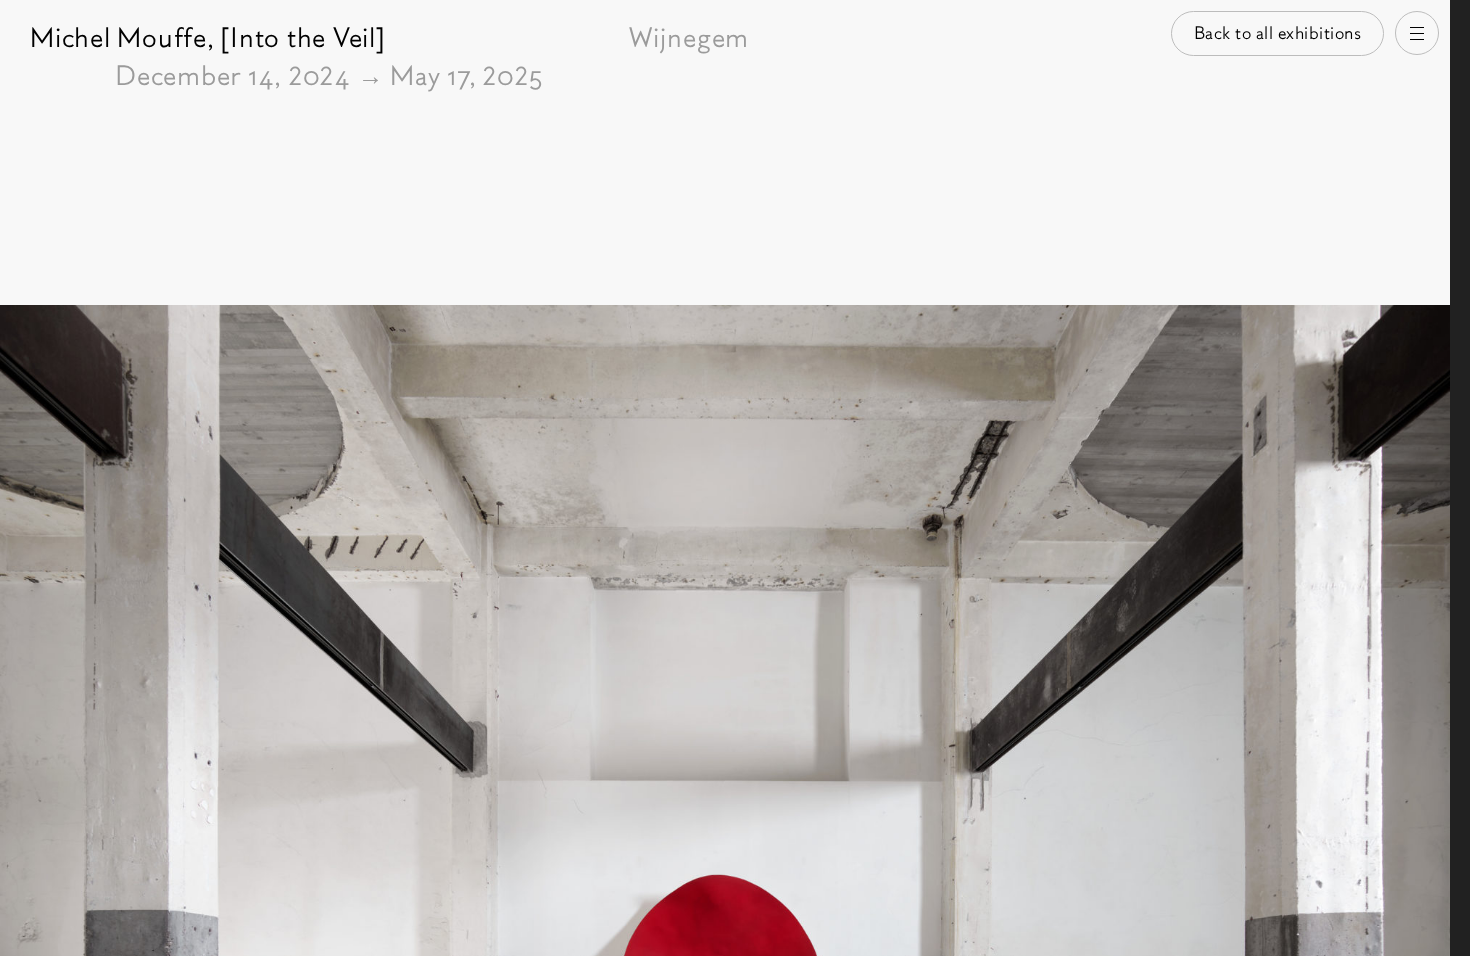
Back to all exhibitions (1278, 33)
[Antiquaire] (1460, 478)
